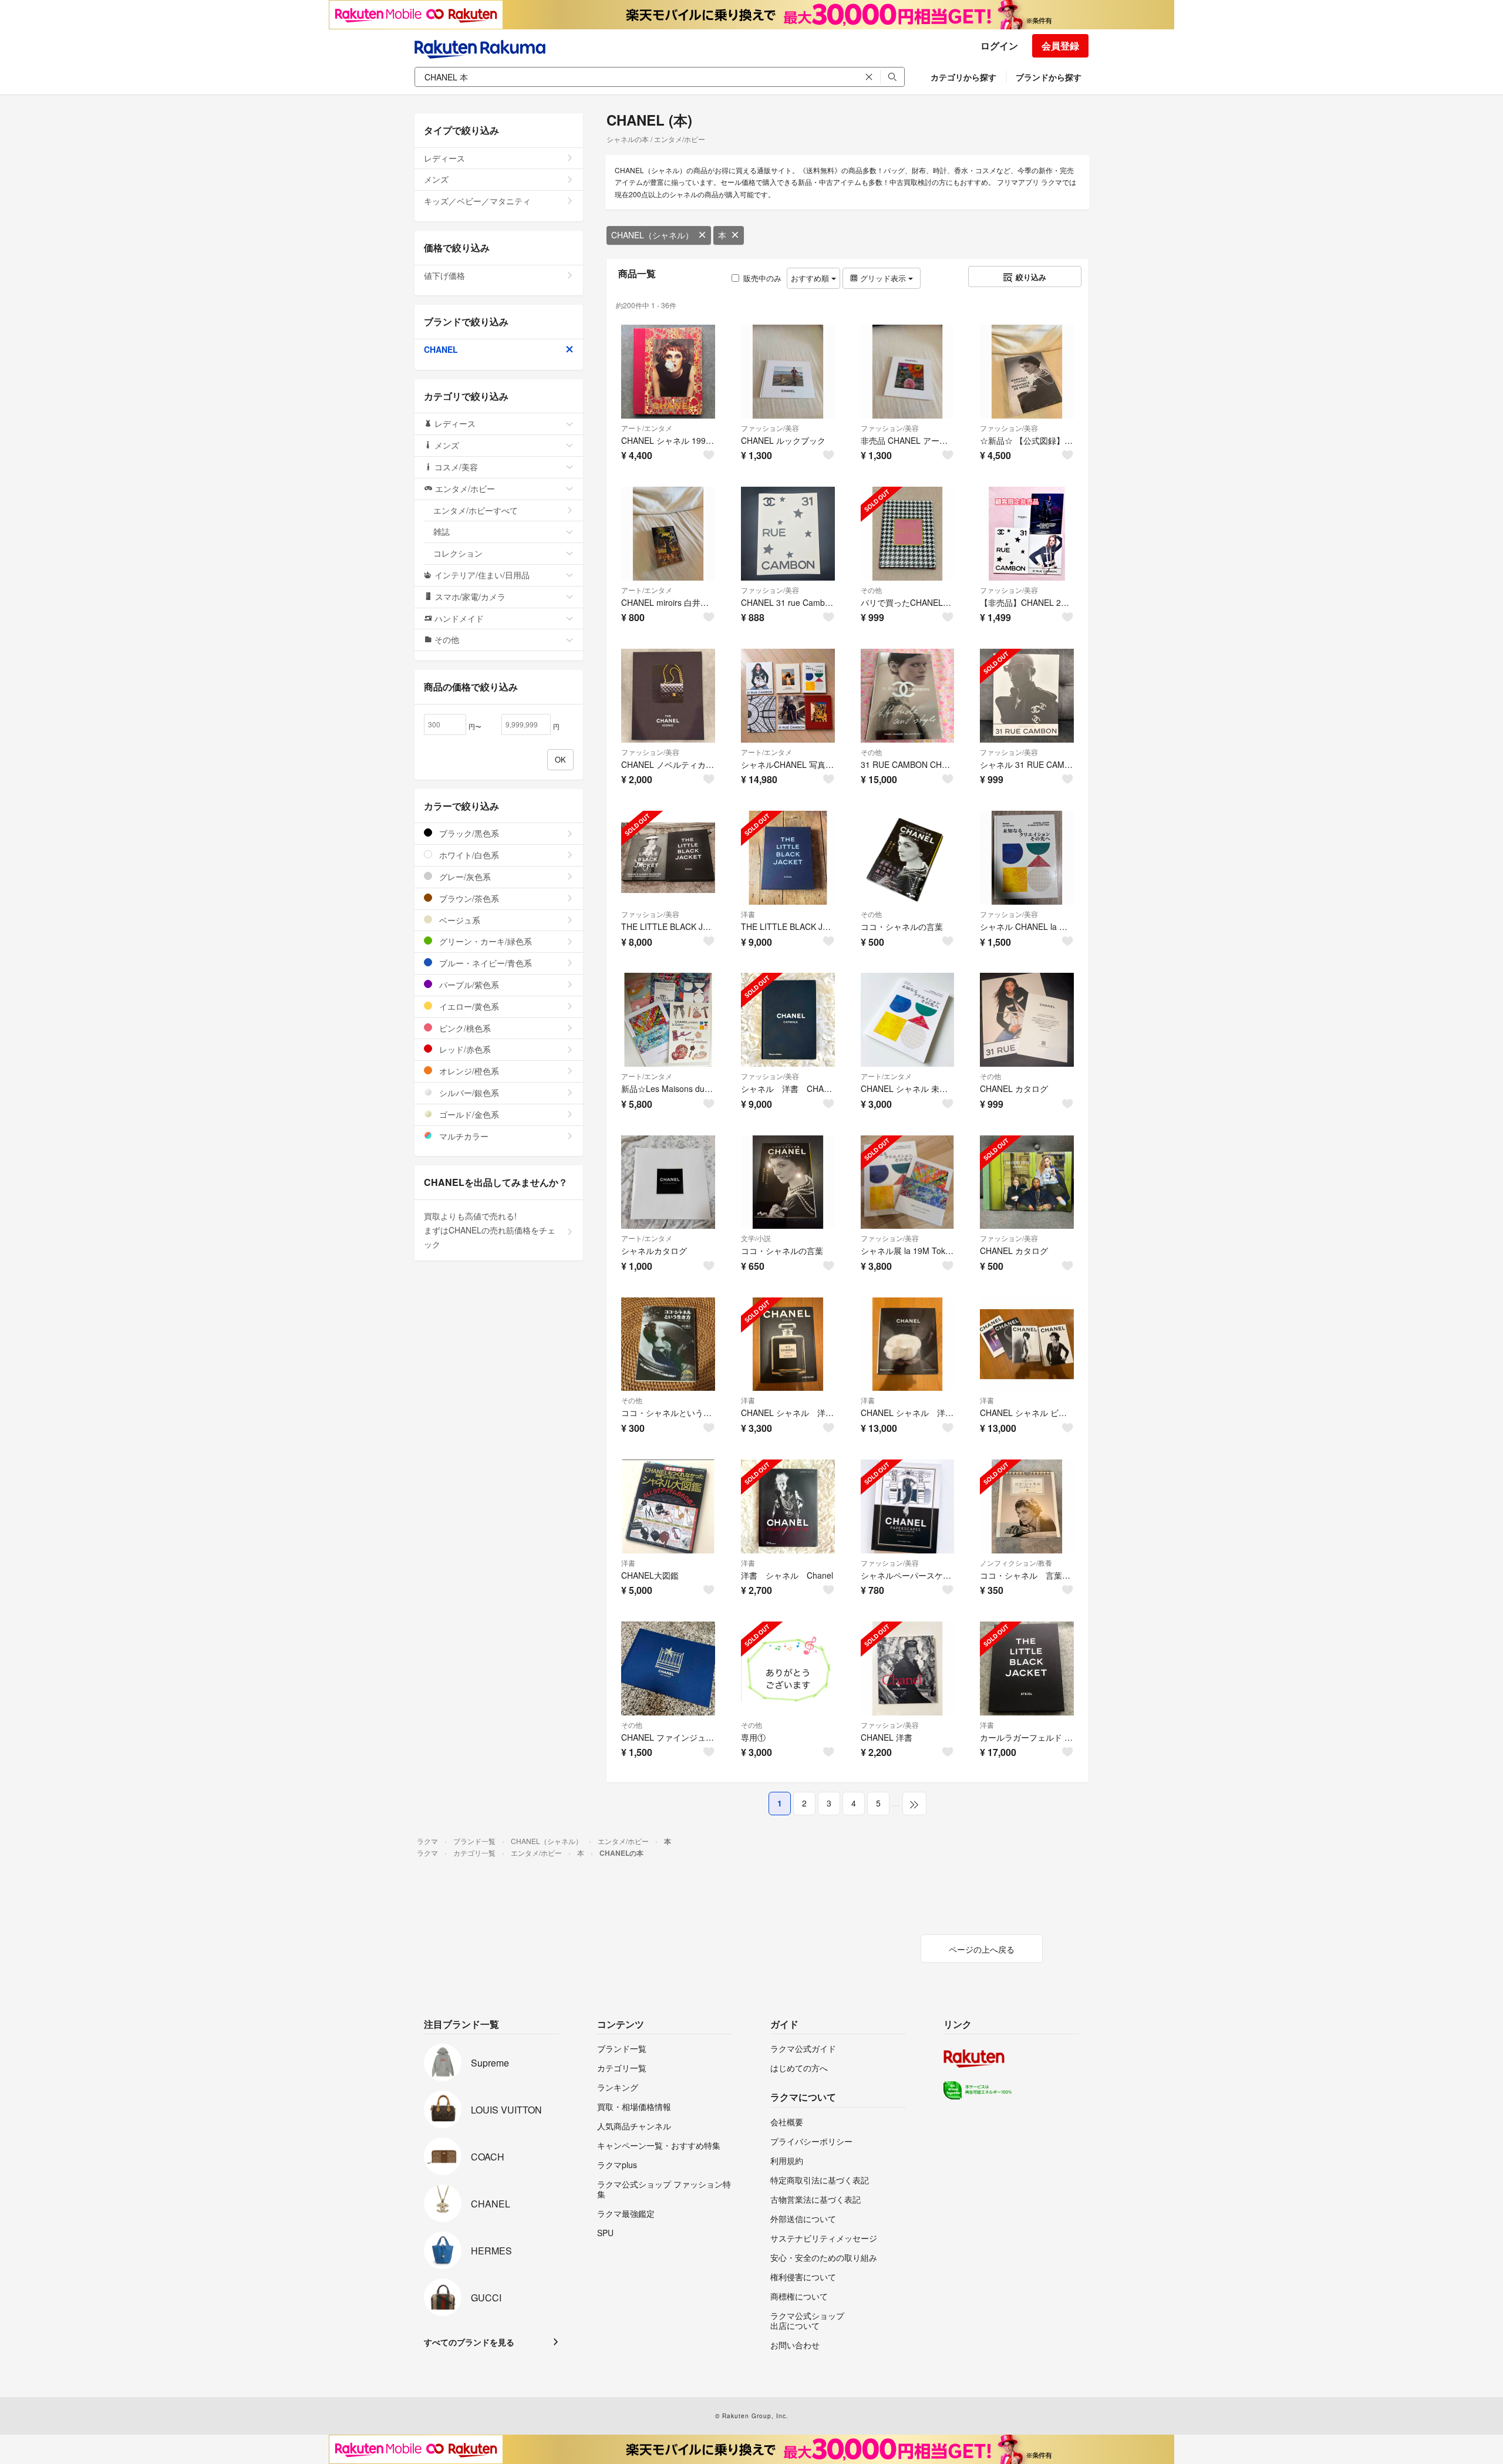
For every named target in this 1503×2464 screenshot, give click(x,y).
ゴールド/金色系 (468, 1114)
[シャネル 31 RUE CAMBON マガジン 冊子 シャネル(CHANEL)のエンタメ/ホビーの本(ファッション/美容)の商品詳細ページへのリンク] (1027, 696)
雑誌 (442, 531)
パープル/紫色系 (468, 985)
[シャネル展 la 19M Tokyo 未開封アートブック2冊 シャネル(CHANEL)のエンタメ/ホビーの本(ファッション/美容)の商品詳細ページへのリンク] (908, 1182)
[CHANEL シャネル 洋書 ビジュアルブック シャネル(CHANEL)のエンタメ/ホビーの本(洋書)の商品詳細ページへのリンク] (788, 1344)
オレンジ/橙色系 (468, 1071)
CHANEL (441, 349)
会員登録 (1060, 45)
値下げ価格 (444, 275)
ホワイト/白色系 (468, 855)
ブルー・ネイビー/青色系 (484, 963)
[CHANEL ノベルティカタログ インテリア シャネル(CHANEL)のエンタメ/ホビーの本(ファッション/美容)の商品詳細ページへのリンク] (668, 696)
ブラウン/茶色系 (468, 898)
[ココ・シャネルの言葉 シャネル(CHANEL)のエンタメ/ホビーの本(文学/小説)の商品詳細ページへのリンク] (788, 1182)
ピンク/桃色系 (464, 1028)
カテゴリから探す (963, 77)
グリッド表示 (883, 278)
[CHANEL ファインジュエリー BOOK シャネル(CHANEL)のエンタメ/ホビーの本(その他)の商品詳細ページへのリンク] (668, 1668)
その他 (871, 590)
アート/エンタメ (647, 428)
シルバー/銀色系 (468, 1093)
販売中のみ (762, 278)
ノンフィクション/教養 (1016, 1563)
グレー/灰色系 (464, 877)
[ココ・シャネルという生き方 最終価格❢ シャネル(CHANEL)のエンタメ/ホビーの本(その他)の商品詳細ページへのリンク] (668, 1344)
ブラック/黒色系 (468, 833)
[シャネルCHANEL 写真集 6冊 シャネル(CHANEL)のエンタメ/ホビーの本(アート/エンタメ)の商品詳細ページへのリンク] (788, 696)
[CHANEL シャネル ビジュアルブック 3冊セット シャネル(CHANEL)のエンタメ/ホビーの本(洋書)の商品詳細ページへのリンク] (1027, 1344)
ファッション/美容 (770, 428)
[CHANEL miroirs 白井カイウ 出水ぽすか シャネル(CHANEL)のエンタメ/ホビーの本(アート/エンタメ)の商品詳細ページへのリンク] (668, 534)
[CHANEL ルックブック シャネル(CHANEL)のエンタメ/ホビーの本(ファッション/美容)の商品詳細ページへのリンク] (788, 372)
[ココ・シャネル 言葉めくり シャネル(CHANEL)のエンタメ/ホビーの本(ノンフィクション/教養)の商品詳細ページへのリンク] (1027, 1506)
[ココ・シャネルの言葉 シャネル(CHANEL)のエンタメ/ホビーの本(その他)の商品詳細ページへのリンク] (908, 858)
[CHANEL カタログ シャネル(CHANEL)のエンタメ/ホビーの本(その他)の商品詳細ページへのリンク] (1027, 1020)
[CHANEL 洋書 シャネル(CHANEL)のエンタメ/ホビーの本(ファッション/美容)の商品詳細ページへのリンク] (908, 1668)
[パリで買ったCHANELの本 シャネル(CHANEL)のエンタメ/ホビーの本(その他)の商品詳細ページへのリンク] (908, 534)
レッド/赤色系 (464, 1049)
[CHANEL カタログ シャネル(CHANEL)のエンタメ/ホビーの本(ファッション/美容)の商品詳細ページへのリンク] (1027, 1182)
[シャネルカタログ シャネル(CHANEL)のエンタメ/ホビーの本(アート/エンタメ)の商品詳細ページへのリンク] (668, 1182)
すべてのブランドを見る (469, 2342)
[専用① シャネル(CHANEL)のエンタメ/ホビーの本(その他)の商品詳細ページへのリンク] (788, 1668)
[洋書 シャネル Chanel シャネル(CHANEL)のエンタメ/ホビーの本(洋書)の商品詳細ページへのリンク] (788, 1506)
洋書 (748, 914)
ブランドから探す (1049, 77)
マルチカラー (463, 1136)
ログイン (999, 45)
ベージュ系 (459, 920)
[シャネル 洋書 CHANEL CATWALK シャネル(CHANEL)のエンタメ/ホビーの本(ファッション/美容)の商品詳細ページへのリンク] (788, 1020)
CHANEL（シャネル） (652, 235)
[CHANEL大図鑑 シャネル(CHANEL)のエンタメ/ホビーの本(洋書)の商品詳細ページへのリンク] (668, 1506)
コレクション (458, 553)
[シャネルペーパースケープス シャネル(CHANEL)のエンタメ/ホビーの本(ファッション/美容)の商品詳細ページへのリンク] (908, 1506)
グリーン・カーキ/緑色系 (484, 941)
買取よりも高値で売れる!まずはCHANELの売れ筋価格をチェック (490, 1230)
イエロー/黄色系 (468, 1006)
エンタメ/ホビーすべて (476, 510)
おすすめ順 (811, 278)
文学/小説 (756, 1238)
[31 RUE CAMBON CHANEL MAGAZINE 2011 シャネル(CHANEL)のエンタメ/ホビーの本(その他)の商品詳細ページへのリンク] (908, 696)
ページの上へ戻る (982, 1949)
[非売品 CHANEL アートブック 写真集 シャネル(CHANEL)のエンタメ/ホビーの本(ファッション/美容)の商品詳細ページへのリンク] (908, 372)
